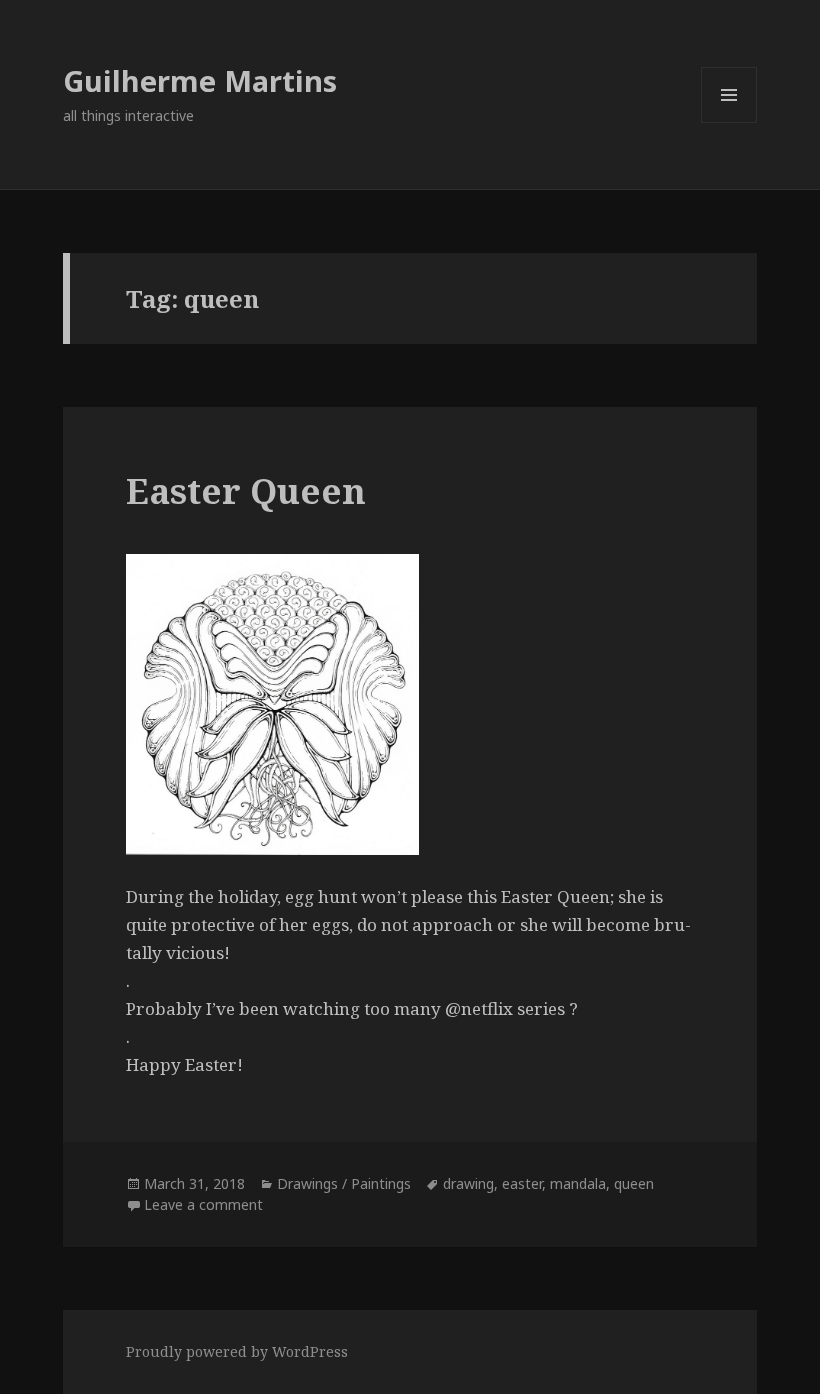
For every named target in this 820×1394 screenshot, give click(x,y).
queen (634, 1183)
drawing (468, 1183)
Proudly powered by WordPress (237, 1351)
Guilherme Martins (200, 80)
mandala (578, 1183)
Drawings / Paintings (344, 1183)
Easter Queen (246, 490)
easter (522, 1183)
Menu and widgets (729, 122)
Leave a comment (203, 1204)
